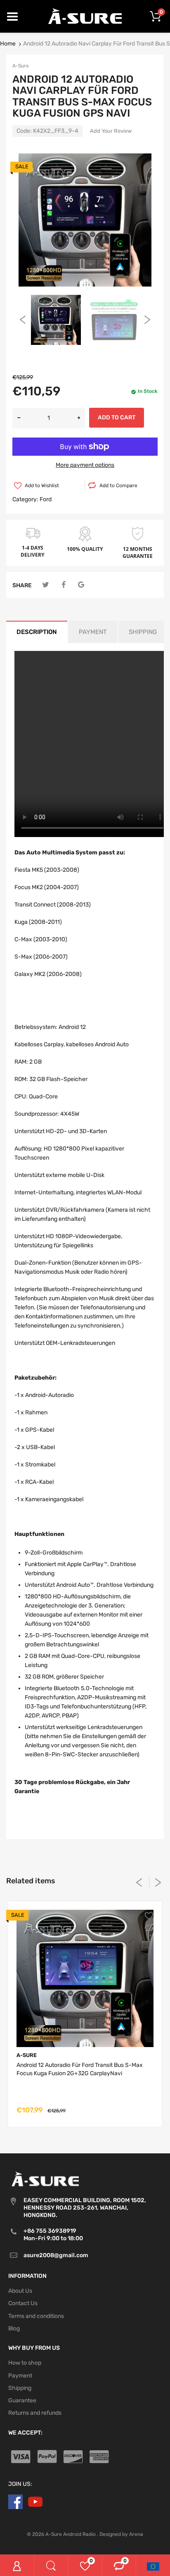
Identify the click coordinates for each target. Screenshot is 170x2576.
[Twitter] (46, 585)
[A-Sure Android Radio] (85, 16)
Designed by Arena (121, 2534)
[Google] (81, 585)
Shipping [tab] (143, 632)
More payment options (85, 465)
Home (8, 44)
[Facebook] (63, 585)
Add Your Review (111, 131)
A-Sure (21, 66)
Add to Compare (118, 486)
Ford (46, 499)
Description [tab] (37, 632)
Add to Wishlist (42, 486)
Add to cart (117, 417)
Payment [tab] (93, 632)
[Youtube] (35, 2501)
